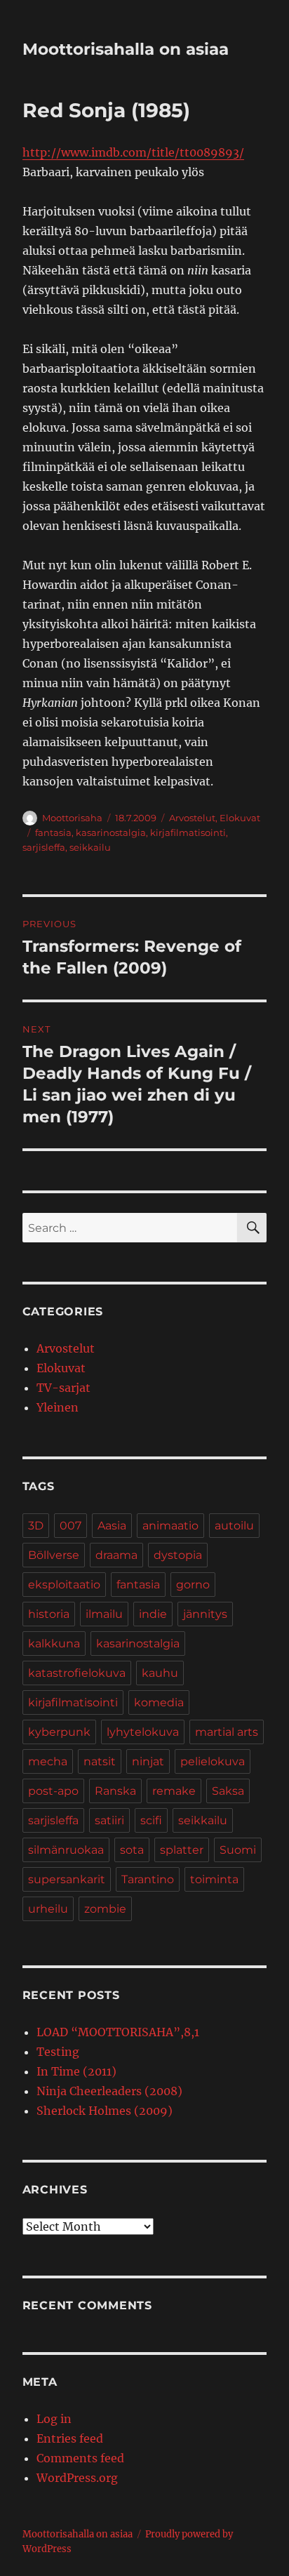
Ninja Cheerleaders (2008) (109, 2091)
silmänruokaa (66, 1850)
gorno (193, 1585)
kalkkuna (54, 1644)
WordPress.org (77, 2478)
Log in (54, 2419)
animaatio (170, 1526)
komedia (159, 1702)
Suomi (238, 1850)
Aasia (112, 1526)
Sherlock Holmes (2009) (105, 2111)
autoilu (234, 1526)
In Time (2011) (76, 2071)
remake (174, 1791)
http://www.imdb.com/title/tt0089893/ (133, 152)
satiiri (109, 1820)
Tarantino (148, 1879)
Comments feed (80, 2458)
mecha (48, 1761)
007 (70, 1526)
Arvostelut (192, 818)
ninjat (148, 1761)
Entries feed (70, 2438)
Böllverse (54, 1555)
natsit (100, 1761)
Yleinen (58, 1407)
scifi (151, 1820)
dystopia (178, 1555)
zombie (105, 1909)
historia (49, 1614)
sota (132, 1850)
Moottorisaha (72, 818)
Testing (58, 2052)
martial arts (227, 1732)
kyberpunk (59, 1732)
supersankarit (67, 1879)
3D (36, 1526)
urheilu (48, 1909)
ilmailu (104, 1614)
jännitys (205, 1614)
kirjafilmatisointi (188, 832)
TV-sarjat (63, 1388)
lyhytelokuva (143, 1732)
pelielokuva (213, 1761)
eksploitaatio (64, 1585)
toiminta (214, 1879)
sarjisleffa (44, 847)
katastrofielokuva (77, 1673)
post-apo (53, 1791)
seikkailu (90, 847)
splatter (182, 1850)
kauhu (160, 1673)
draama (116, 1555)
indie (153, 1614)
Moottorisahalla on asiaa (126, 49)
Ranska (115, 1791)
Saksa (228, 1791)
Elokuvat (240, 818)
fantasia (53, 832)
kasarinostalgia (111, 832)
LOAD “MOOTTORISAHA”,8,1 (118, 2032)
